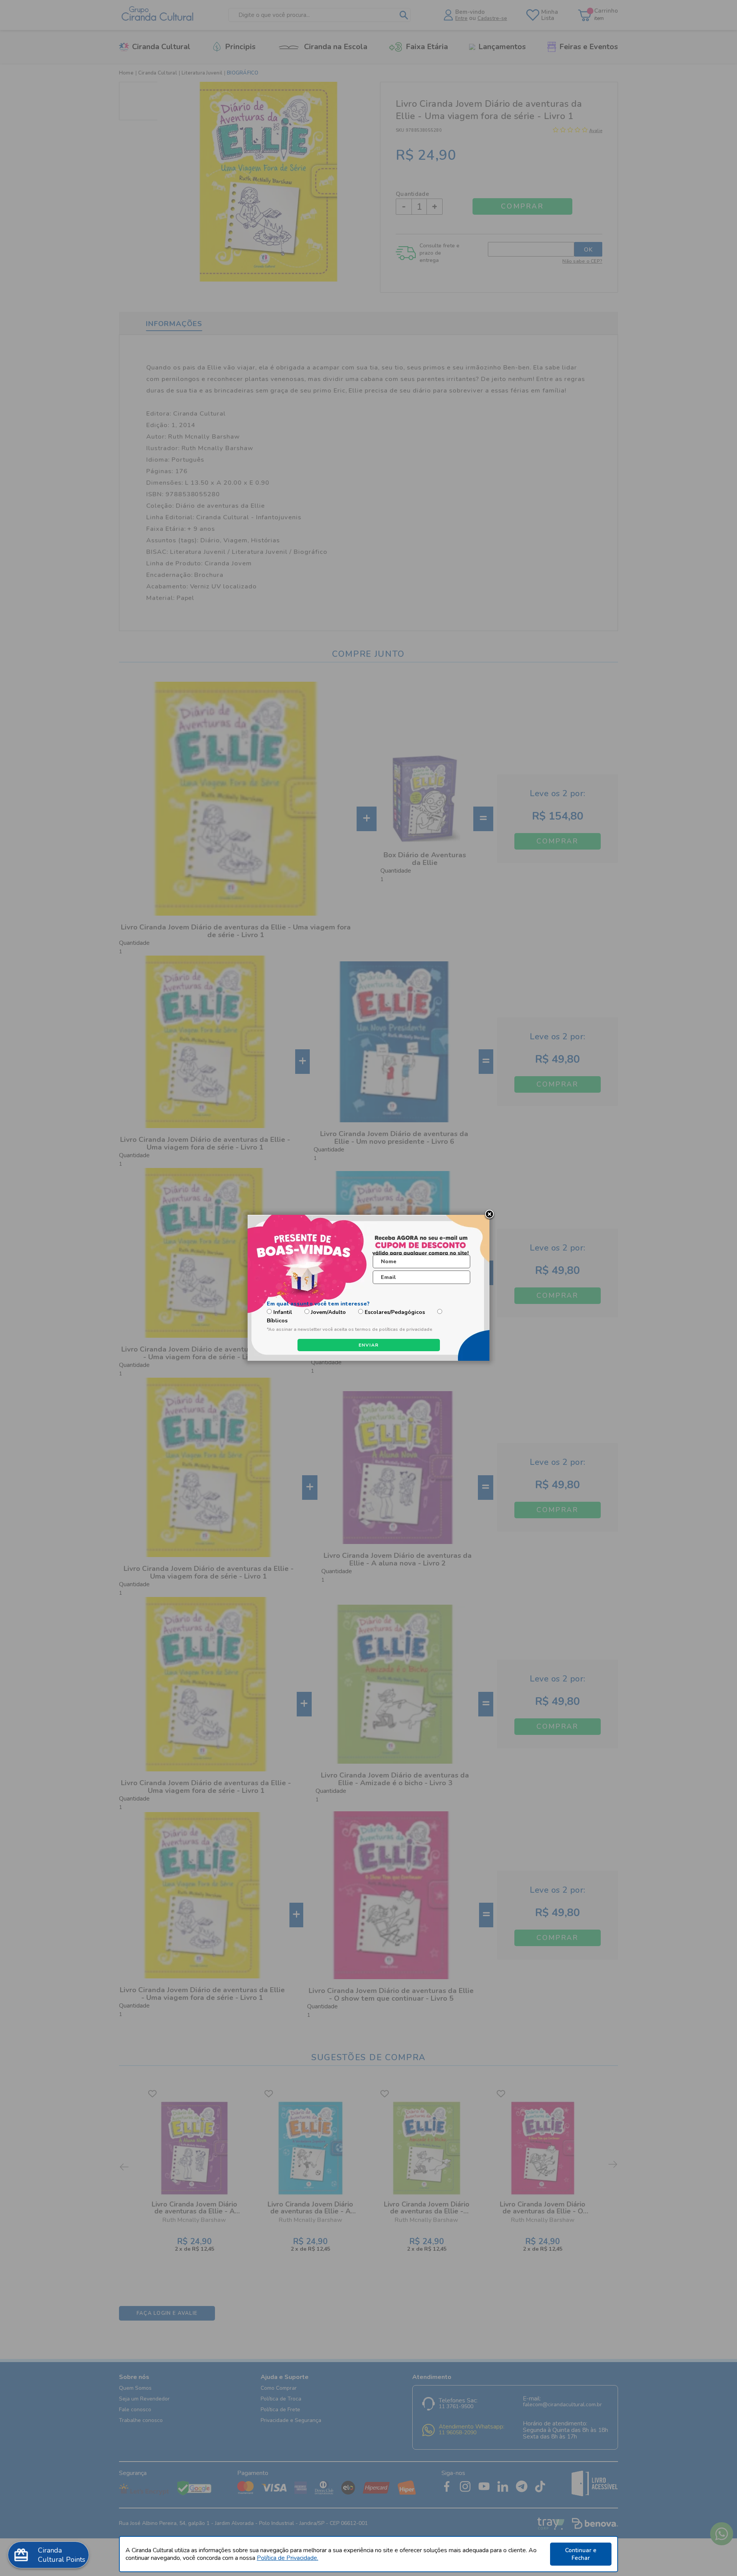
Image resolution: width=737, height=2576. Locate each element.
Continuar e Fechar (581, 2554)
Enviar (369, 1345)
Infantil (283, 1312)
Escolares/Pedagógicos (395, 1312)
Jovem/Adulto (328, 1312)
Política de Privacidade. (288, 2558)
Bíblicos (277, 1321)
